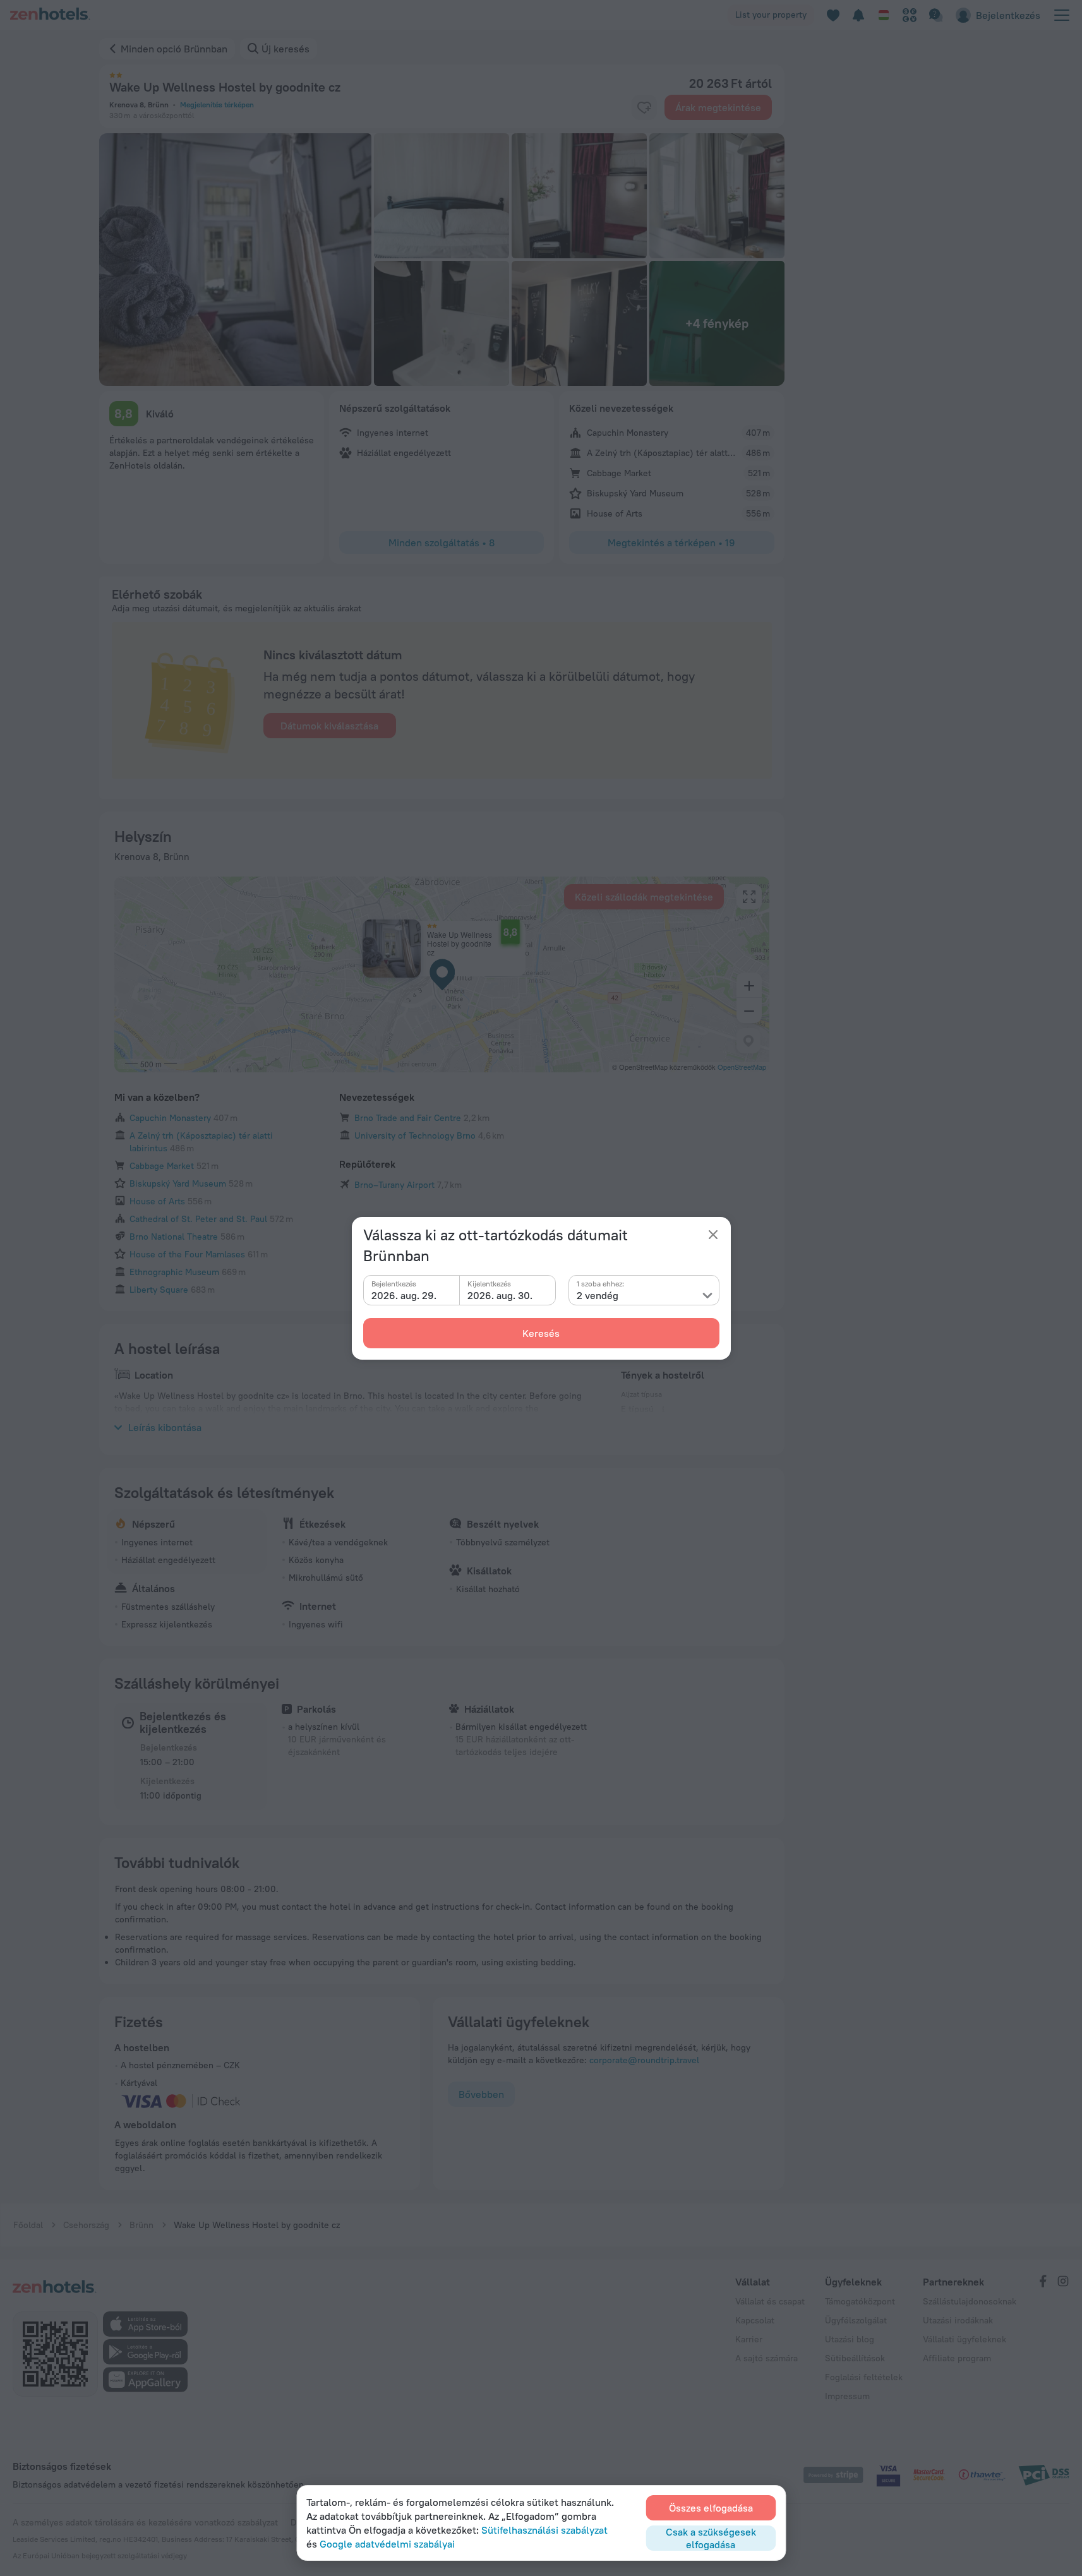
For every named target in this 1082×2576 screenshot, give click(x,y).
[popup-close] (713, 1235)
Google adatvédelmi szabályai (387, 2544)
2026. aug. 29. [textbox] (404, 1295)
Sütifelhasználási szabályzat (544, 2530)
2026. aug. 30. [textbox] (500, 1295)
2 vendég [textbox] (598, 1295)
